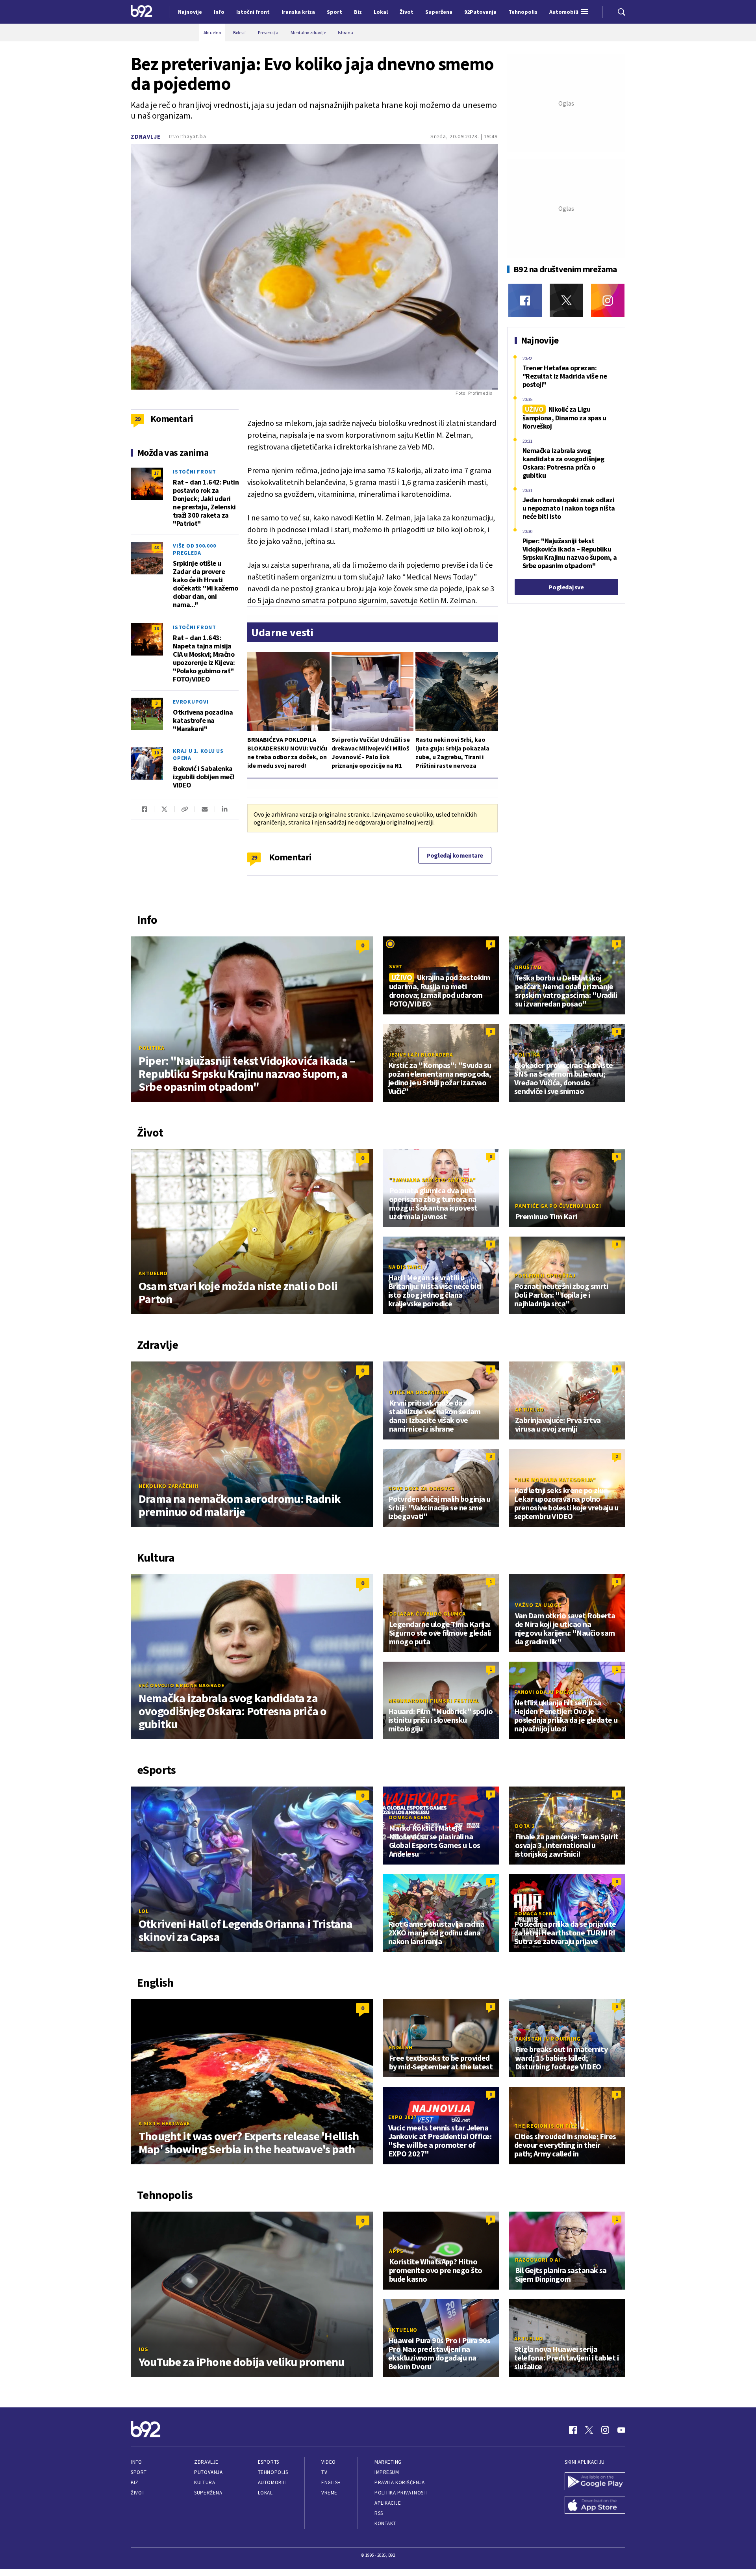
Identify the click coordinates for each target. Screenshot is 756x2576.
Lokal (265, 2493)
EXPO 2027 (402, 2117)
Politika (152, 1048)
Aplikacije (388, 2503)
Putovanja (208, 2472)
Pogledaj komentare (455, 855)
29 (254, 857)
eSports (269, 2462)
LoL (144, 1911)
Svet (396, 966)
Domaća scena (410, 1817)
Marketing (388, 2462)
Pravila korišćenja (400, 2482)
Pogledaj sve (566, 587)
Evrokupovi (191, 702)
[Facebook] (525, 300)
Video (329, 2462)
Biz (135, 2482)
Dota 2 (525, 1826)
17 (156, 473)
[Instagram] (608, 300)
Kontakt (385, 2523)
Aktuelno (153, 1273)
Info (136, 2462)
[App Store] (595, 2506)
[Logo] (142, 12)
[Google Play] (595, 2482)
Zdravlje (146, 137)
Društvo (528, 967)
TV (324, 2472)
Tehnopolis (273, 2472)
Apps (396, 2251)
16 (156, 629)
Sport (139, 2472)
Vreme (329, 2493)
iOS (143, 2349)
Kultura (205, 2482)
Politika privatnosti (401, 2493)
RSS (379, 2513)
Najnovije (190, 12)
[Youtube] (621, 2430)
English (401, 2047)
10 (156, 753)
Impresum (387, 2472)
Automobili (272, 2482)
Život (138, 2493)
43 (156, 547)
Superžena (208, 2493)
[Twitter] (566, 300)
